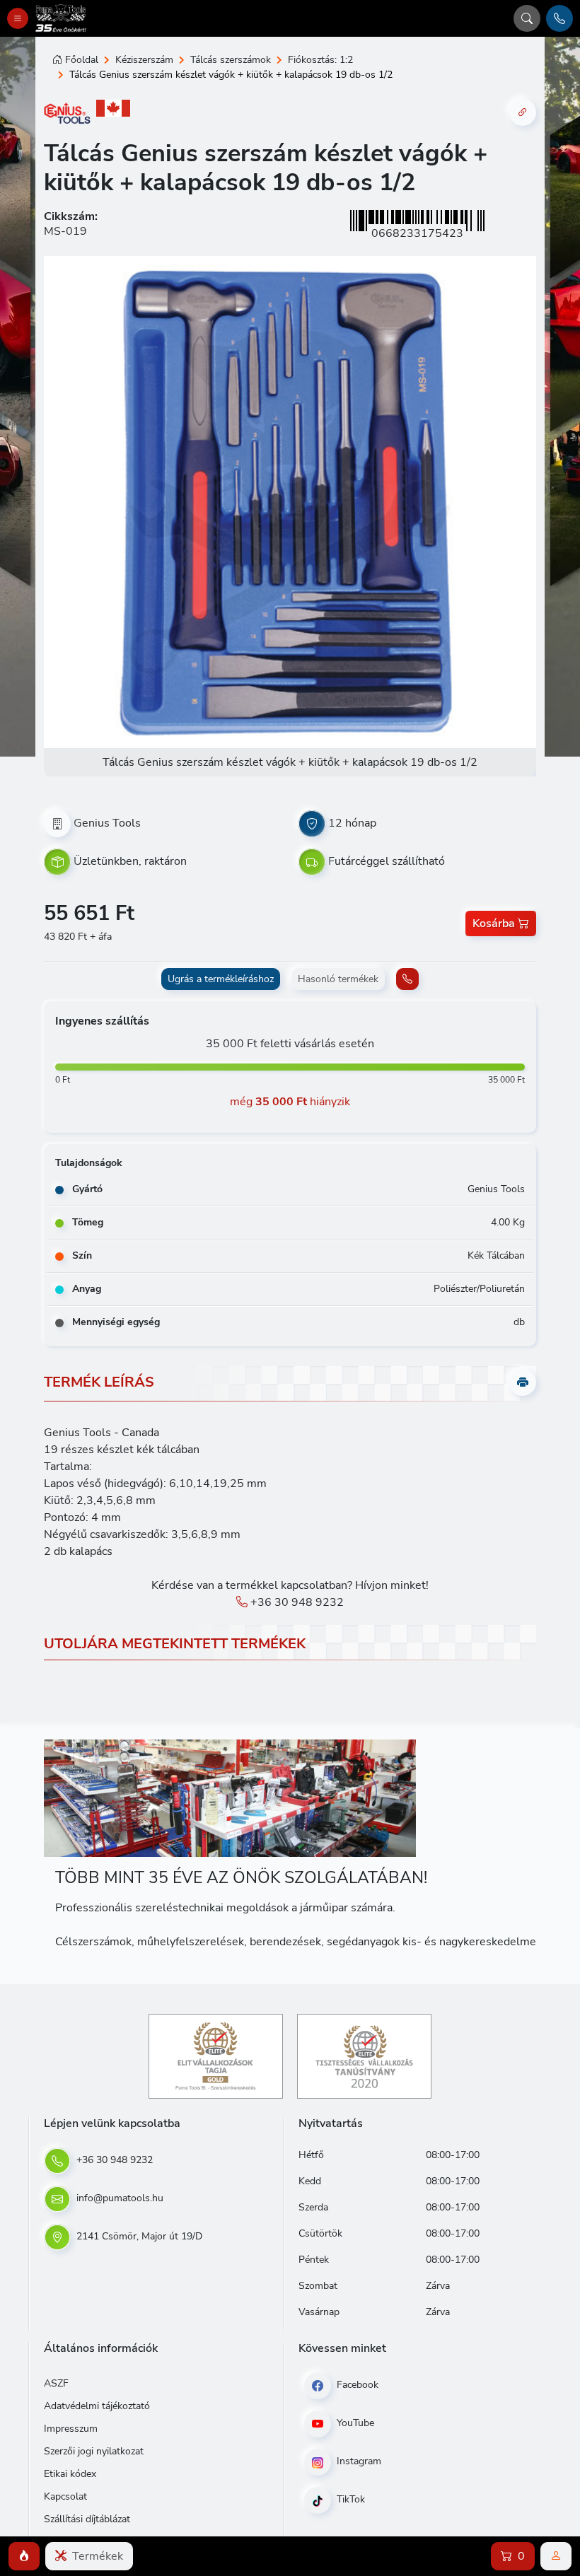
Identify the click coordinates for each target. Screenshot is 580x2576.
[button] (24, 2556)
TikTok (349, 2499)
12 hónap (352, 822)
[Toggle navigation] (18, 18)
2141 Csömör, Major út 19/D (138, 2236)
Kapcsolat (65, 2496)
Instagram (358, 2461)
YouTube (354, 2423)
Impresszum (71, 2429)
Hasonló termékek (338, 979)
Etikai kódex (70, 2474)
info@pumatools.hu (118, 2198)
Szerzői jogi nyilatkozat (94, 2451)
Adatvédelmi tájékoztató (97, 2406)
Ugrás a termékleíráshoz (221, 979)
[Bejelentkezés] (556, 2556)
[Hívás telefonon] (559, 18)
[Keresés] (527, 18)
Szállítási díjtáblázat (87, 2519)
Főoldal (82, 60)
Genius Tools (107, 822)
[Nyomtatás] (523, 1382)
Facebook (356, 2385)
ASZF (56, 2383)
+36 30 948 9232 (296, 1602)
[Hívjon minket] (407, 979)
